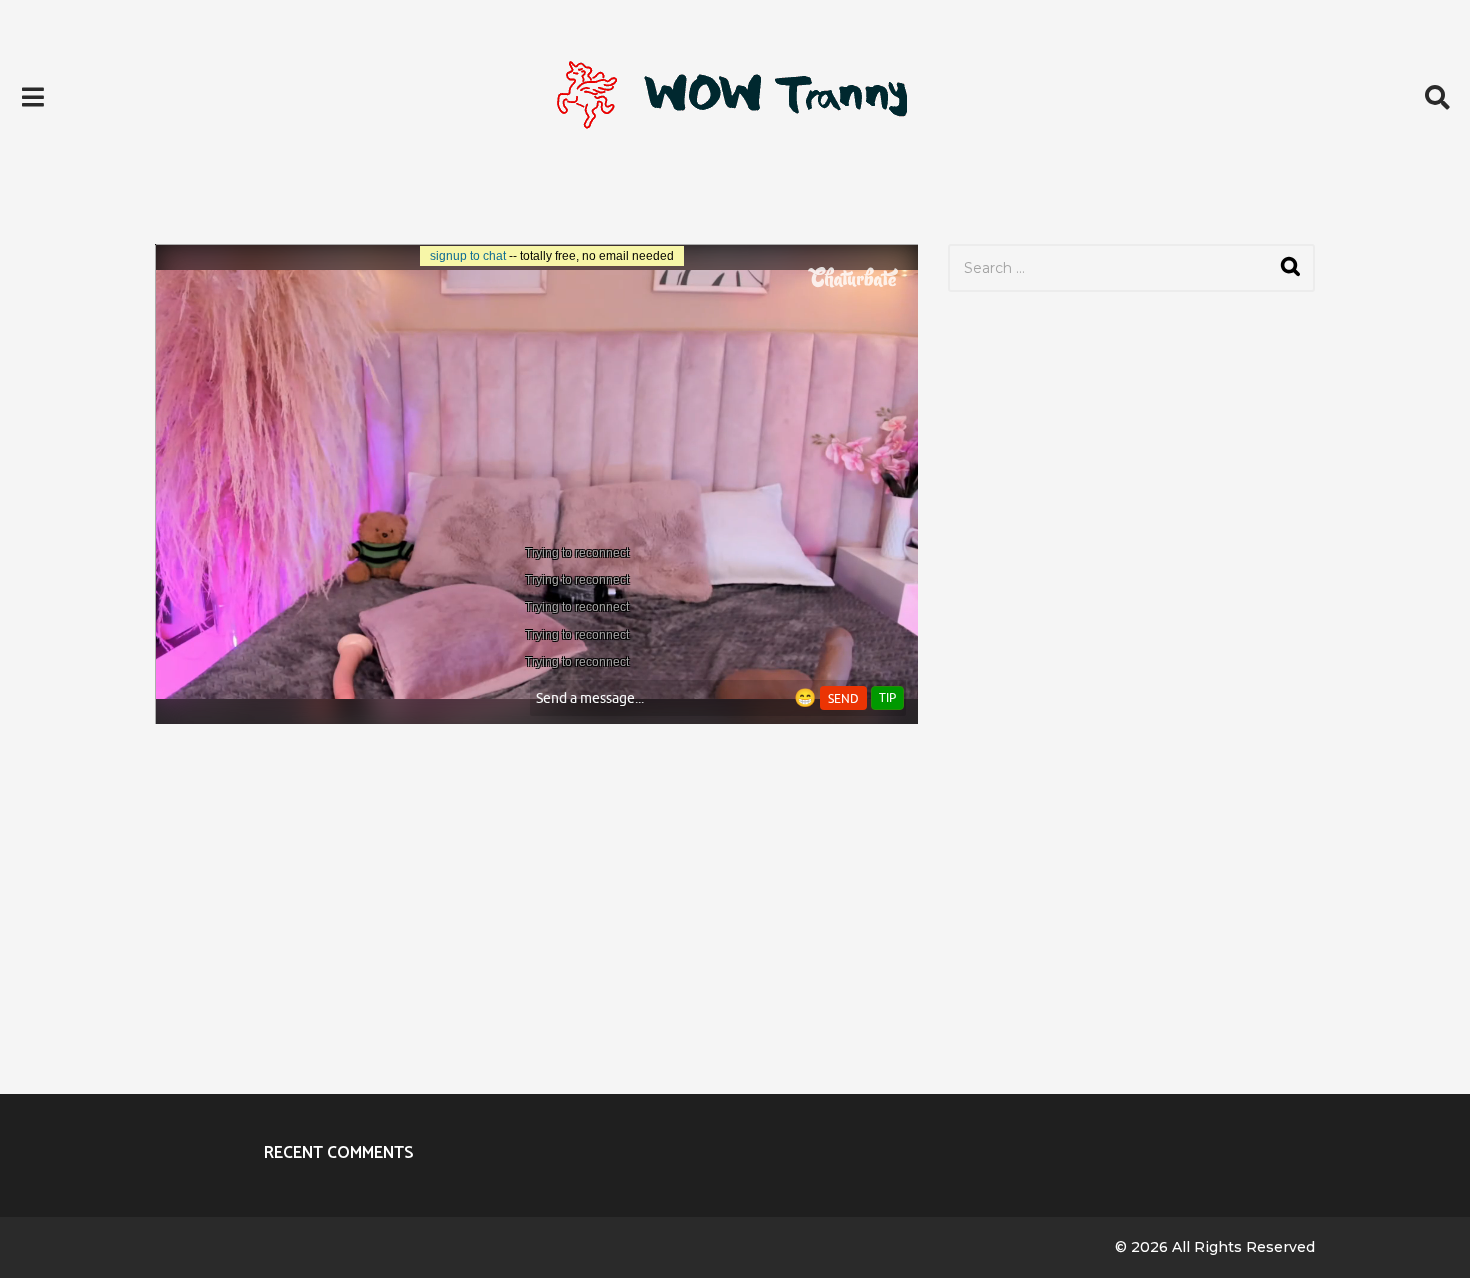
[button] (32, 97)
